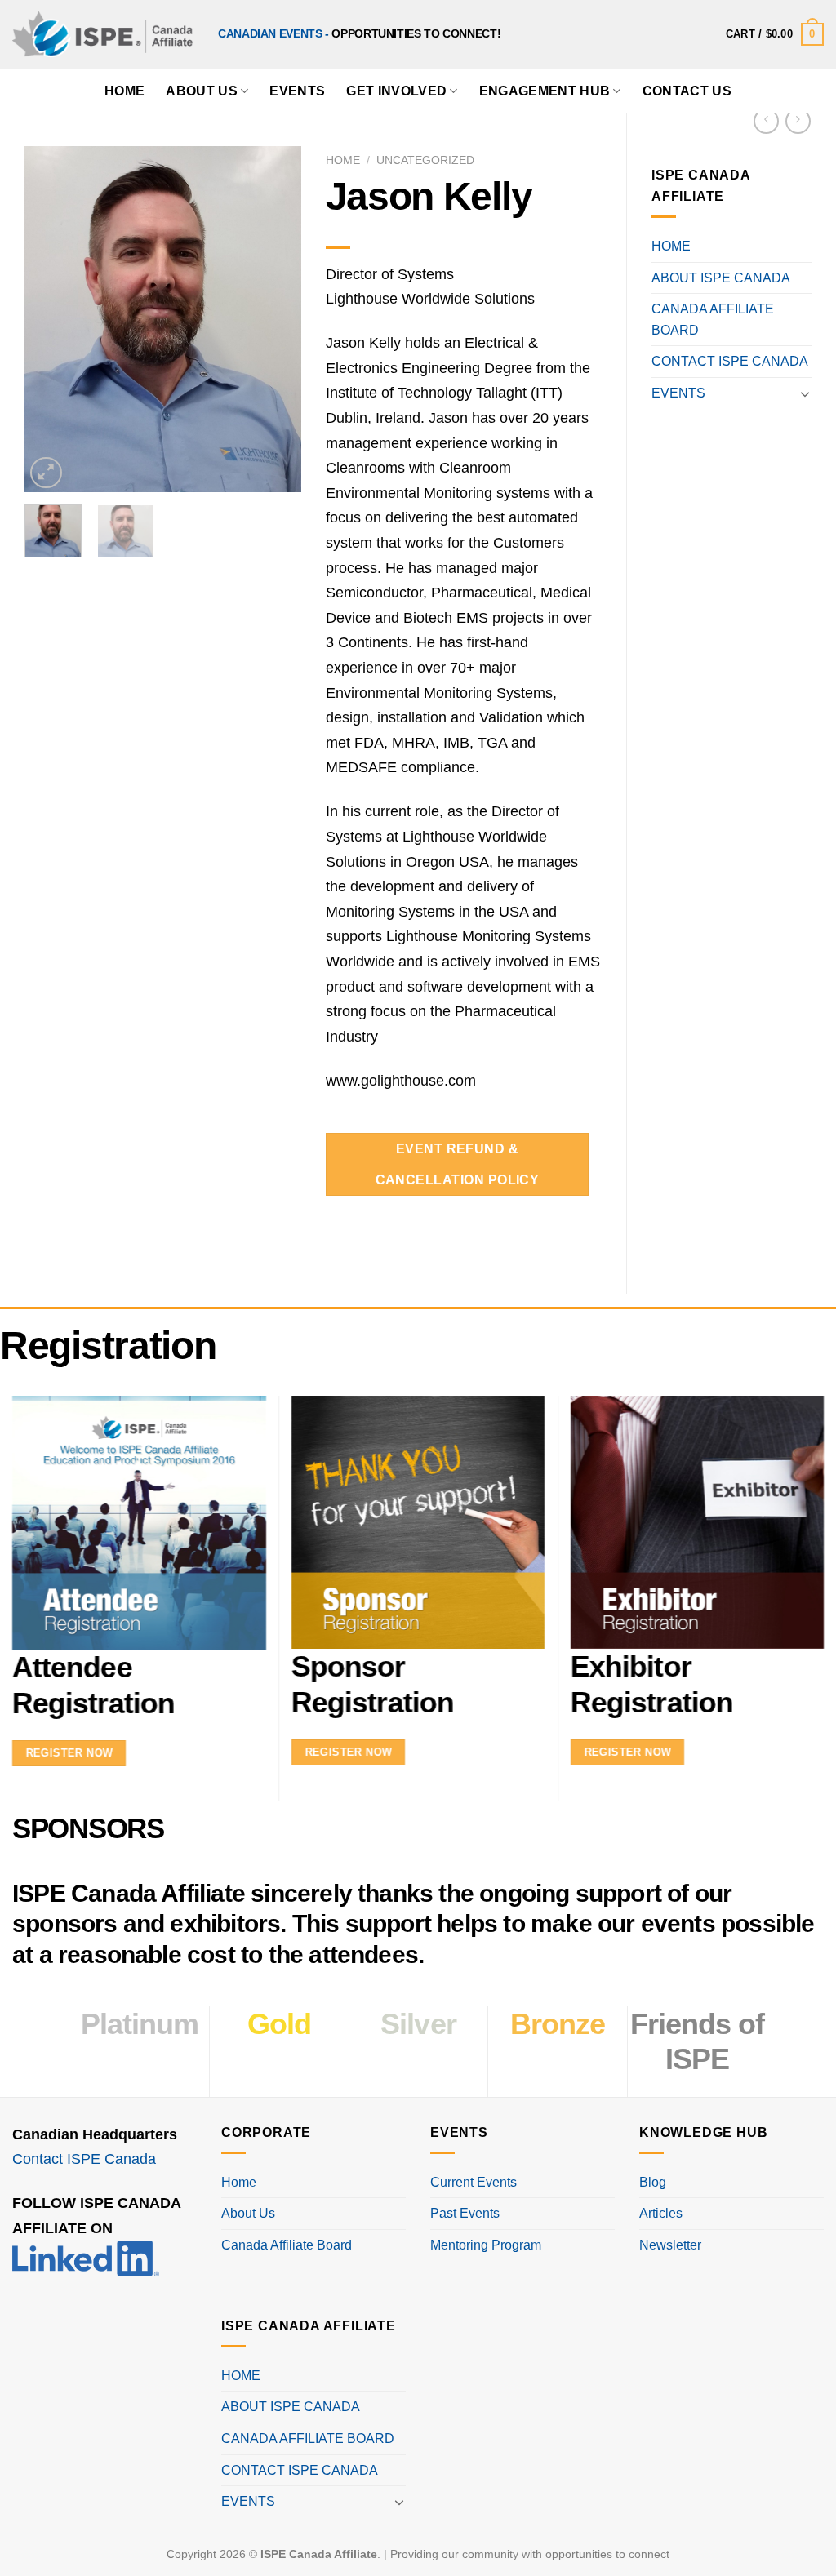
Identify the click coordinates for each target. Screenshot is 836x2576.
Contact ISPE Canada (84, 2159)
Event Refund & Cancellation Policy (458, 1164)
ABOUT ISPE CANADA (721, 278)
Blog (653, 2182)
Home (343, 160)
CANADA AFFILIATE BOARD (713, 320)
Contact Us (687, 91)
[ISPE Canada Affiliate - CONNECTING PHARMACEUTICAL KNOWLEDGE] (103, 34)
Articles (661, 2213)
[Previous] (51, 320)
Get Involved (396, 91)
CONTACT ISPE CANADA (730, 361)
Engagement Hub (545, 91)
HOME (125, 91)
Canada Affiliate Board (287, 2245)
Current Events (474, 2182)
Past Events (465, 2213)
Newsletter (670, 2245)
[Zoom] (46, 473)
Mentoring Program (486, 2245)
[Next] (275, 320)
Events (297, 91)
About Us (202, 91)
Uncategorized (425, 160)
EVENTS (678, 393)
